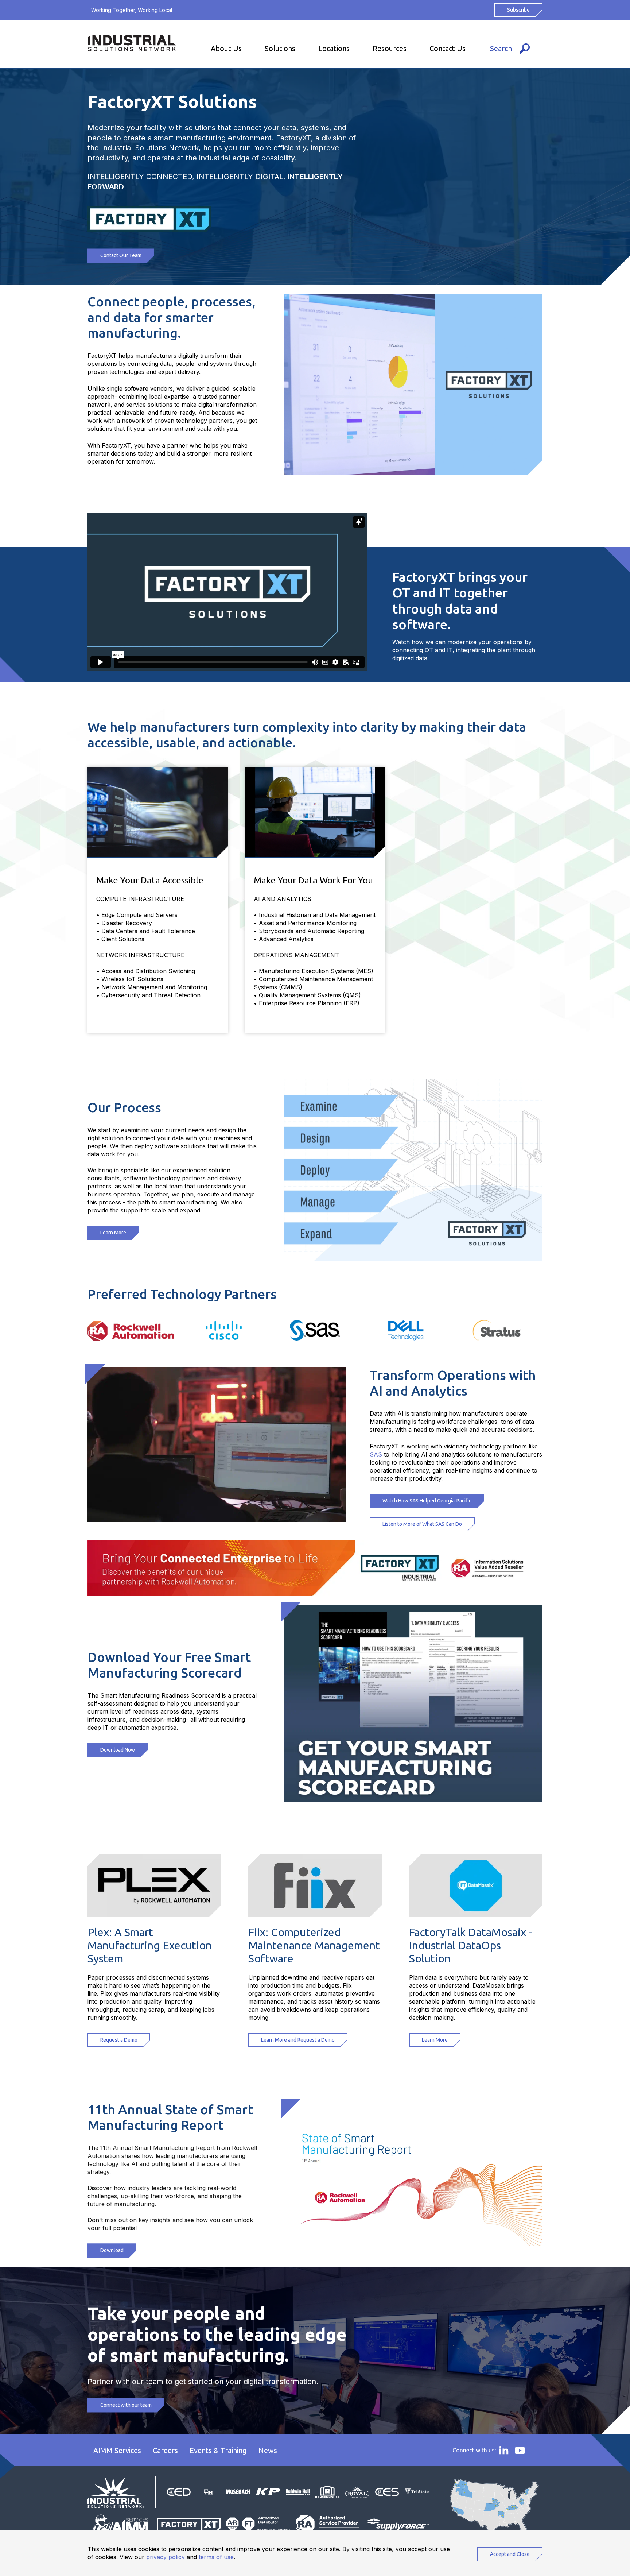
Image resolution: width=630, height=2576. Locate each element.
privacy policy (166, 2557)
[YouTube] (520, 2451)
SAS (376, 1454)
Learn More (113, 1233)
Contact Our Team (121, 255)
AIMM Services (117, 2450)
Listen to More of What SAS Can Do (422, 1524)
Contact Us (448, 48)
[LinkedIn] (504, 2450)
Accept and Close (510, 2554)
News (268, 2450)
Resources (390, 48)
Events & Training (218, 2450)
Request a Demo (119, 2040)
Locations (334, 48)
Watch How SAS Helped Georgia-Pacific (427, 1501)
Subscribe (518, 10)
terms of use (216, 2557)
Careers (165, 2450)
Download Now (118, 1750)
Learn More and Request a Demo (298, 2040)
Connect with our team (126, 2405)
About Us (226, 48)
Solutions (280, 48)
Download (112, 2250)
